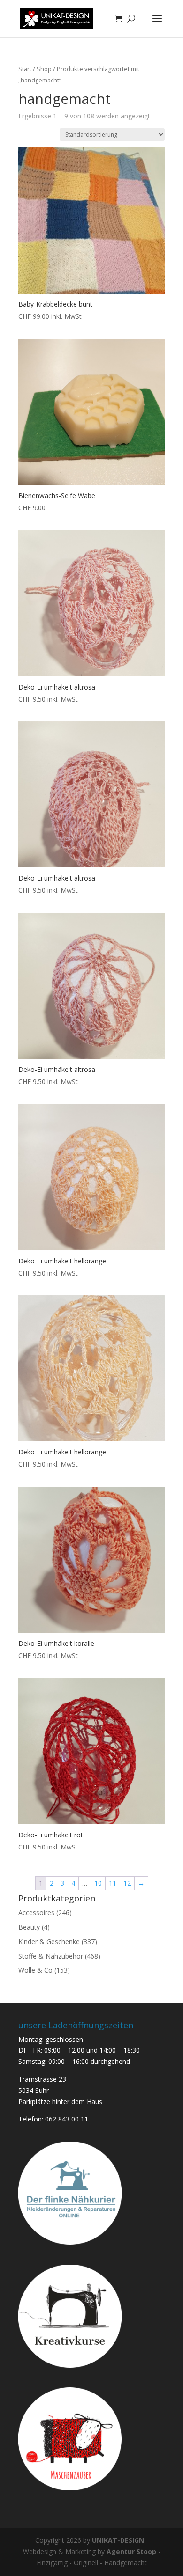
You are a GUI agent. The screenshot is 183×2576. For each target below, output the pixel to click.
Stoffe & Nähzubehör (51, 1956)
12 (127, 1883)
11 (113, 1883)
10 (98, 1883)
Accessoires (36, 1912)
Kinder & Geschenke (49, 1941)
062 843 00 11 (67, 2119)
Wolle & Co (35, 1970)
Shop (44, 69)
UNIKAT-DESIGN (118, 2540)
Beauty (29, 1927)
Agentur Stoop (131, 2551)
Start (25, 69)
